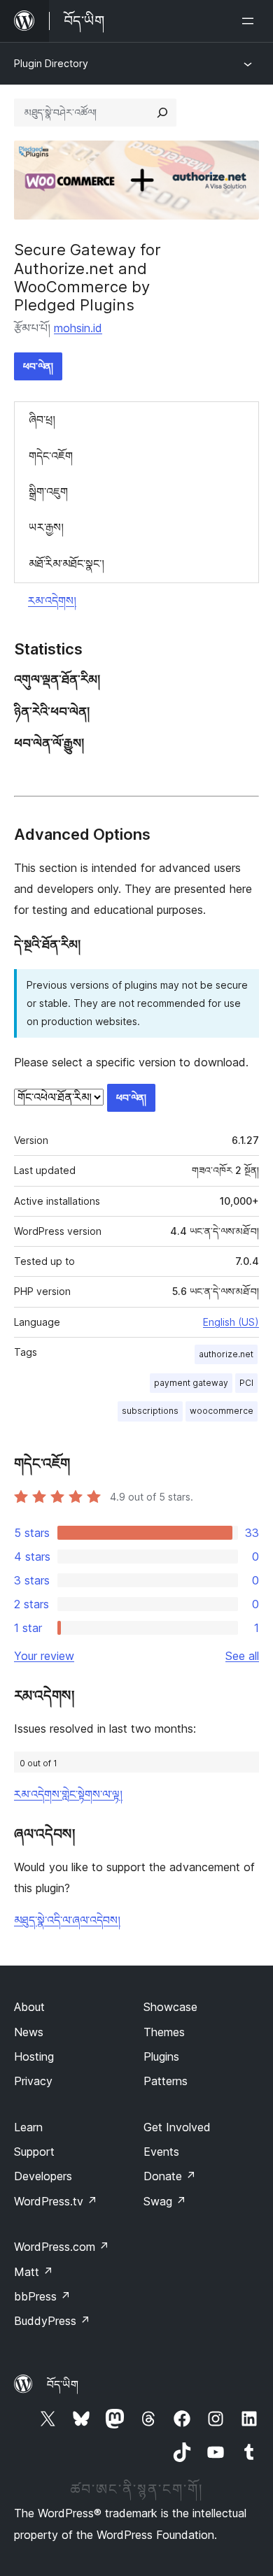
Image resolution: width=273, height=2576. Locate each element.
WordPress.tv (56, 2201)
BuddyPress (52, 2321)
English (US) (231, 1322)
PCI (246, 1383)
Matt (34, 2272)
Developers (43, 2176)
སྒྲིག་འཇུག (48, 492)
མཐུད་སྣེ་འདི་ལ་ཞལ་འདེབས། (67, 1920)
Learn (28, 2127)
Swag (165, 2201)
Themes (164, 2032)
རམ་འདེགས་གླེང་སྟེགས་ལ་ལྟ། (68, 1794)
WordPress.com (62, 2247)
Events (161, 2152)
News (29, 2032)
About (29, 2007)
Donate (170, 2176)
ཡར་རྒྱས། (46, 527)
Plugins (161, 2056)
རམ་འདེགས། (52, 601)
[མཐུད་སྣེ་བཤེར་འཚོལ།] (162, 113)
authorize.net (226, 1354)
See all (242, 1656)
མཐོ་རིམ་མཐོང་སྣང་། (66, 564)
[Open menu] (251, 21)
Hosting (34, 2056)
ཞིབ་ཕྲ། (42, 420)
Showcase (170, 2007)
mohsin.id (78, 328)
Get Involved (177, 2127)
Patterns (166, 2081)
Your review (44, 1656)
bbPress (42, 2296)
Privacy (33, 2081)
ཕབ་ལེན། (38, 366)
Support (34, 2152)
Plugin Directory (51, 63)
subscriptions (150, 1411)
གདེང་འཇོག (51, 456)
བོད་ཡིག (63, 2384)
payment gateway (191, 1383)
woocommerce (222, 1411)
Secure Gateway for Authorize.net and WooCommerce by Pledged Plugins (87, 277)
